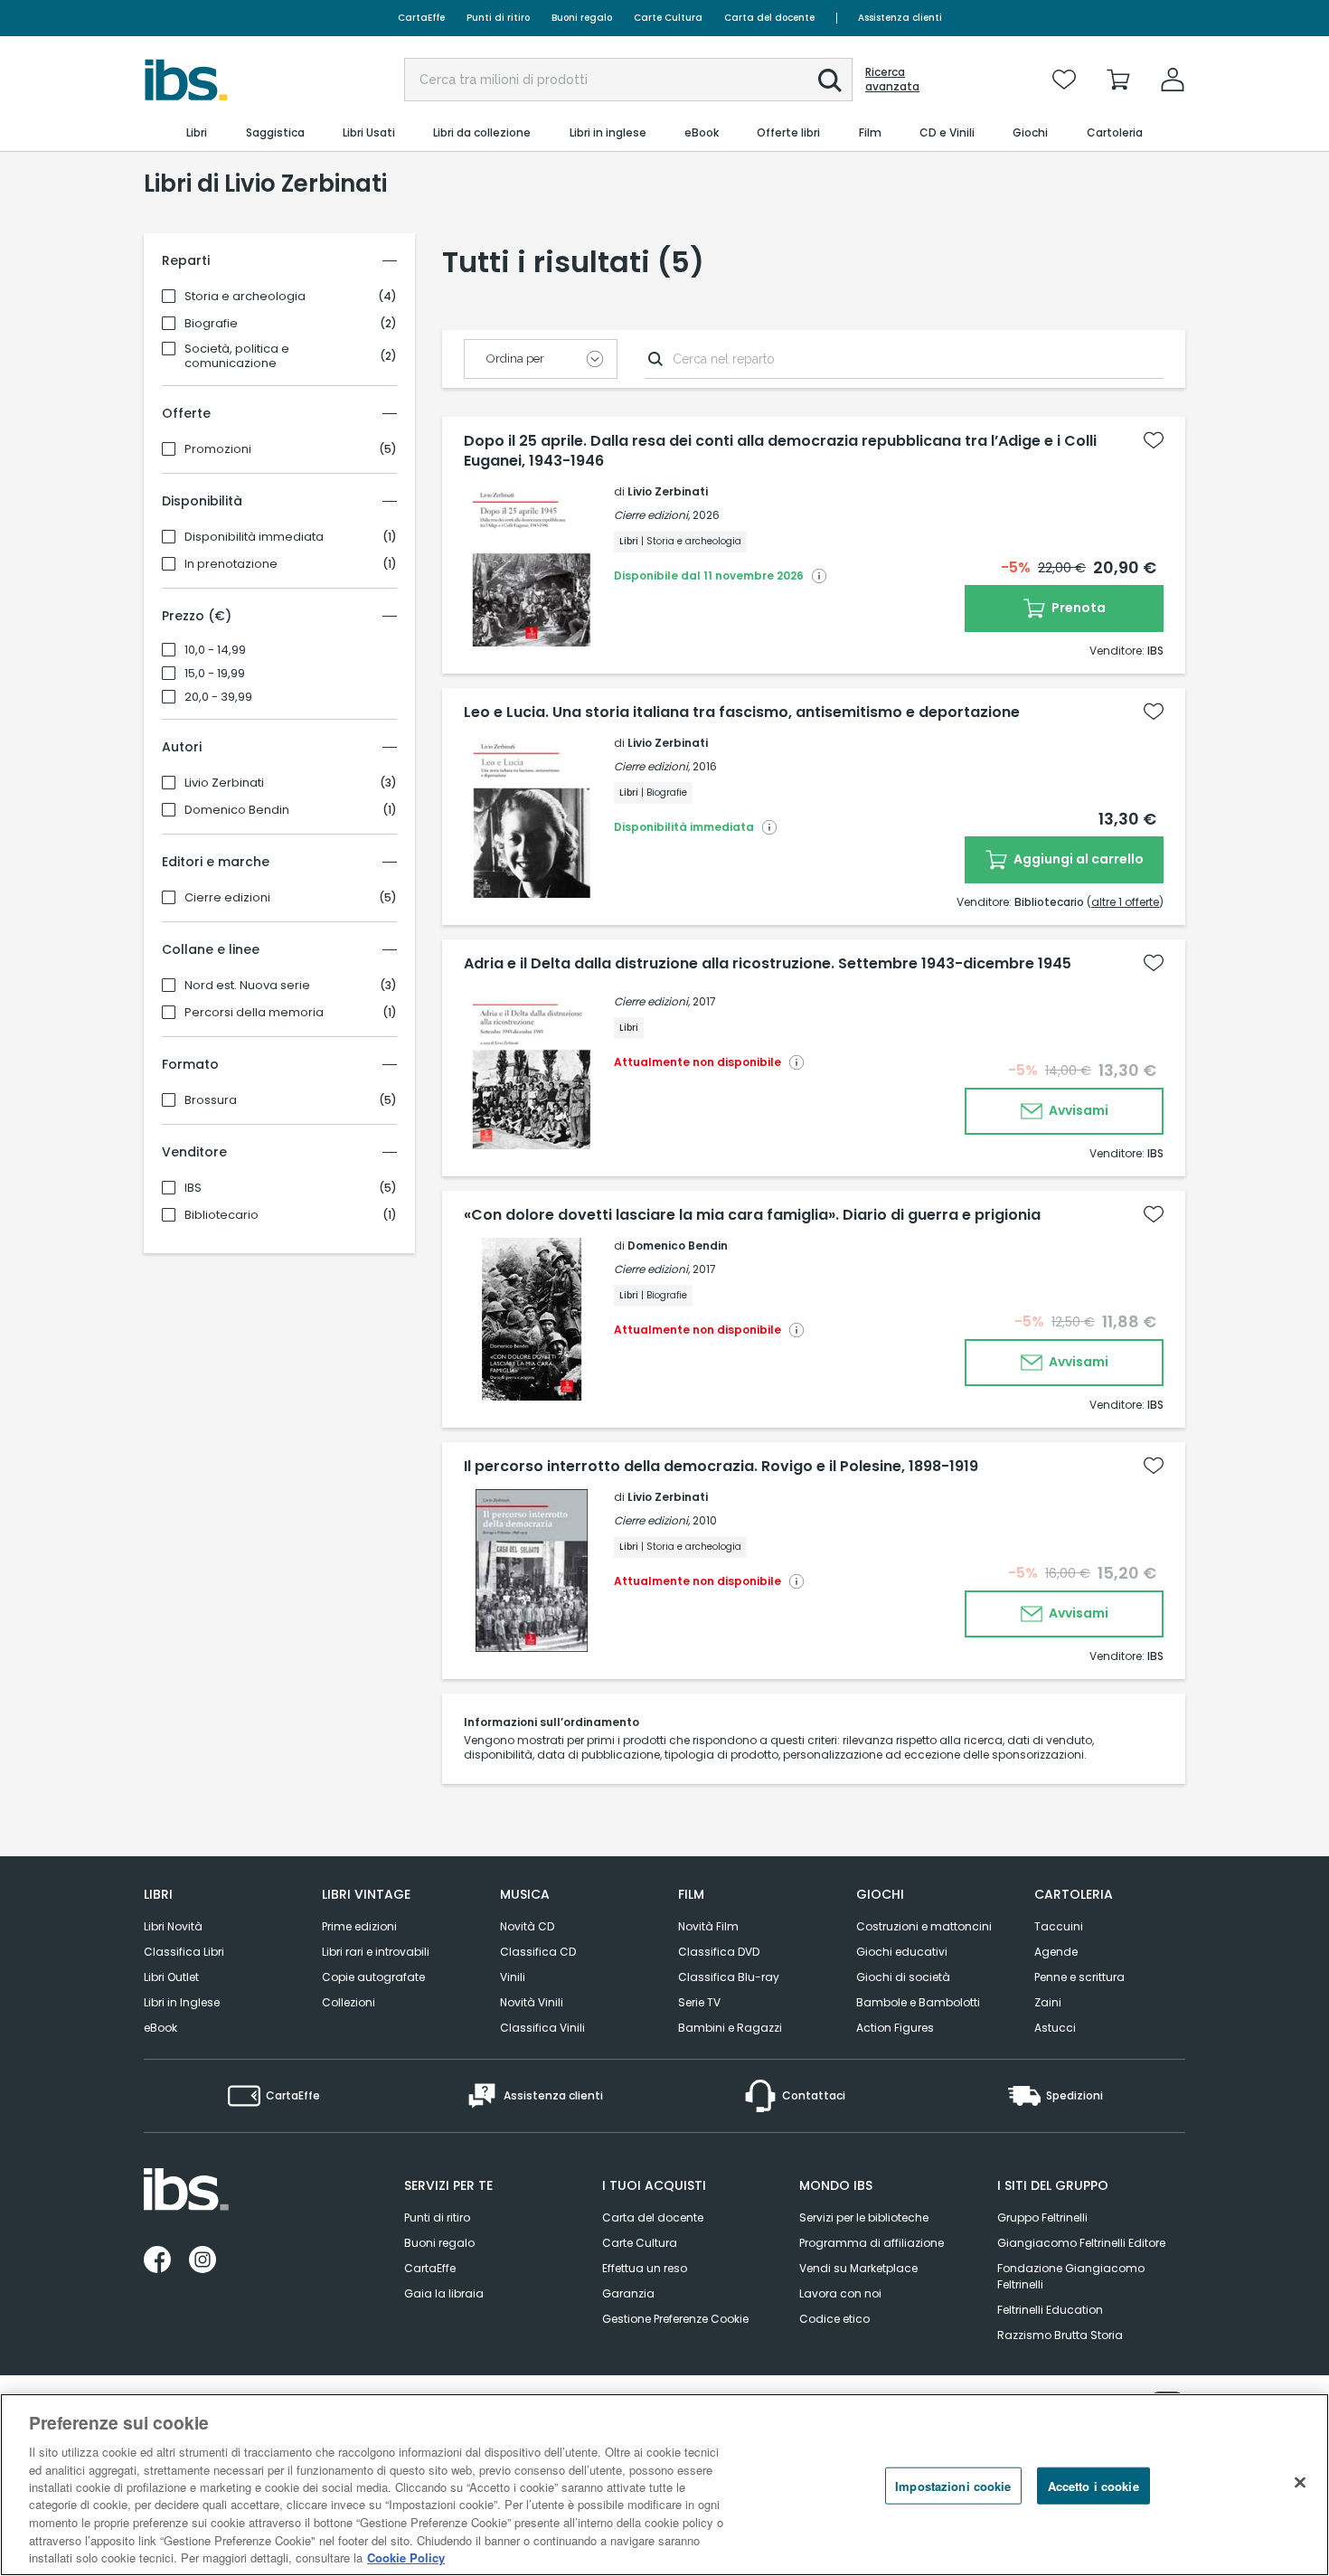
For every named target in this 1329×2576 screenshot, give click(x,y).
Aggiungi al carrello (1077, 859)
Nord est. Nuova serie (247, 986)
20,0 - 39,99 (218, 697)
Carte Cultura (668, 18)
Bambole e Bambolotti (918, 2002)
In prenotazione (231, 564)
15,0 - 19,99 (215, 674)
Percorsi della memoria (254, 1013)
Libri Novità (173, 1926)
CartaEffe (421, 18)
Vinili (513, 1977)
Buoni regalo (582, 18)
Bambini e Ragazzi (730, 2028)
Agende (1056, 1952)
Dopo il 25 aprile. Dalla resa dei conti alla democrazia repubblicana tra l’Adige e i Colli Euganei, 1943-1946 (780, 451)
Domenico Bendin (237, 810)
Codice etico (834, 2319)
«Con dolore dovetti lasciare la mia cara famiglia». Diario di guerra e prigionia (752, 1215)
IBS (193, 1188)
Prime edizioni (359, 1926)
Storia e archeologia (245, 297)
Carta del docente (769, 18)
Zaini (1048, 2002)
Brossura (211, 1100)
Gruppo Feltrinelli (1042, 2217)
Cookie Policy (406, 2557)
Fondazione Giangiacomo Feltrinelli (1071, 2276)
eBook (160, 2028)
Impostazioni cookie (953, 2486)
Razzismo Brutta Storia (1060, 2335)
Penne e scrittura (1079, 1977)
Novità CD (527, 1926)
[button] (830, 80)
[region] (664, 2485)
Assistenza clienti (900, 18)
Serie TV (699, 2002)
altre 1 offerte (1125, 902)
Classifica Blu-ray (729, 1977)
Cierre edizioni (227, 898)
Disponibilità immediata (254, 537)
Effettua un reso (645, 2268)
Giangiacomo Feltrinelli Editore (1081, 2243)
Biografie (211, 324)
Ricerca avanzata (892, 80)
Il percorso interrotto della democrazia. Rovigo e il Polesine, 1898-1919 (721, 1467)
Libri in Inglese (182, 2002)
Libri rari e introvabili (376, 1952)
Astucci (1055, 2028)
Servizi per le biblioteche (864, 2217)
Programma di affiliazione (872, 2243)
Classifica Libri (184, 1952)
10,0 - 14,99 (215, 650)
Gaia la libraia (444, 2293)
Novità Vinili (532, 2002)
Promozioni (218, 449)
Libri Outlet (171, 1977)
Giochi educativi (902, 1952)
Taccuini (1059, 1926)
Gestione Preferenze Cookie (675, 2319)
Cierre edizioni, (652, 515)
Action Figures (895, 2028)
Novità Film (708, 1926)
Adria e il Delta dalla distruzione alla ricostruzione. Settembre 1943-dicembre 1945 (768, 964)
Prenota (1077, 608)
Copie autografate (373, 1977)
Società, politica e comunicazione (237, 356)
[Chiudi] (1300, 2483)
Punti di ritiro (498, 18)
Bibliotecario (221, 1215)
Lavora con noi (840, 2293)
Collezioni (349, 2002)
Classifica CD (538, 1952)
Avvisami (1077, 1110)
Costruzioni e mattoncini (924, 1926)
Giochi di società (903, 1977)
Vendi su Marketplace (858, 2268)
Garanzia (628, 2293)
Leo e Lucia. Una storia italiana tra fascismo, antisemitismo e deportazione (742, 712)
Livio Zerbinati (224, 783)
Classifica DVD (719, 1952)
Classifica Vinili (542, 2028)
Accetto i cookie (1093, 2486)
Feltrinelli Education (1050, 2310)
